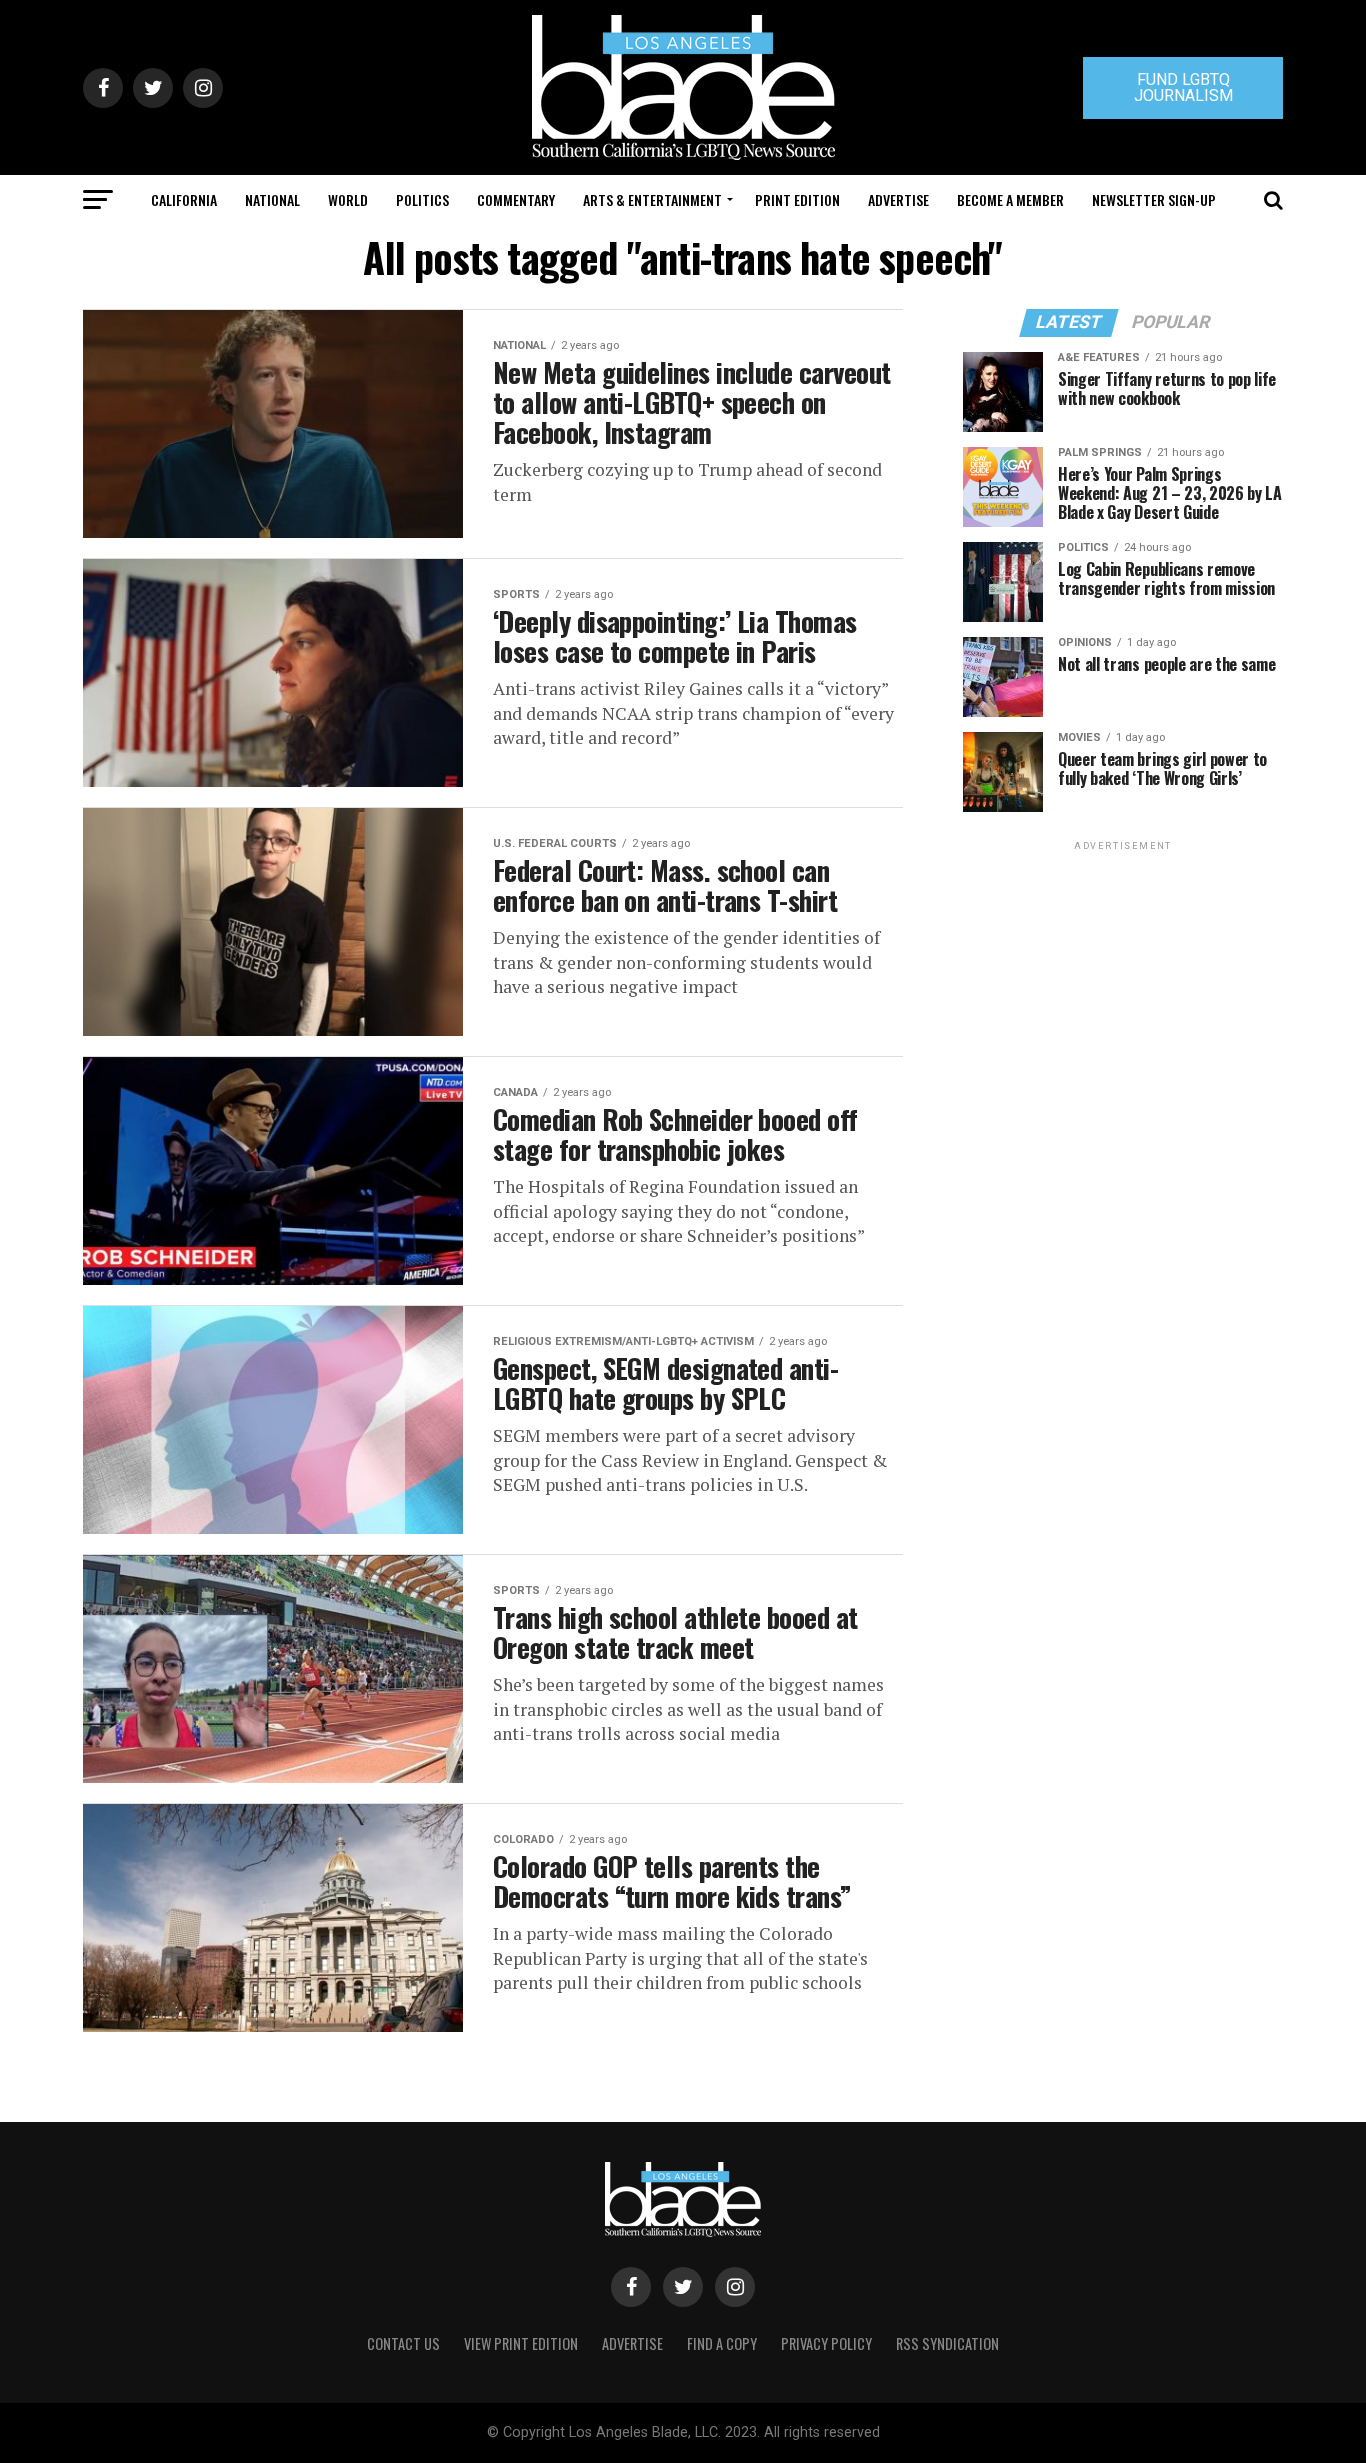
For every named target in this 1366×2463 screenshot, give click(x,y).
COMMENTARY (516, 199)
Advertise (898, 199)
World (348, 199)
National (272, 199)
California (184, 199)
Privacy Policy (826, 2343)
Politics (422, 199)
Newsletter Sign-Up (1154, 199)
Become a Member (1010, 199)
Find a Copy (722, 2343)
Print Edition (797, 199)
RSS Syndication (947, 2343)
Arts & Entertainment (652, 199)
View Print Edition (521, 2343)
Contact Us (403, 2343)
